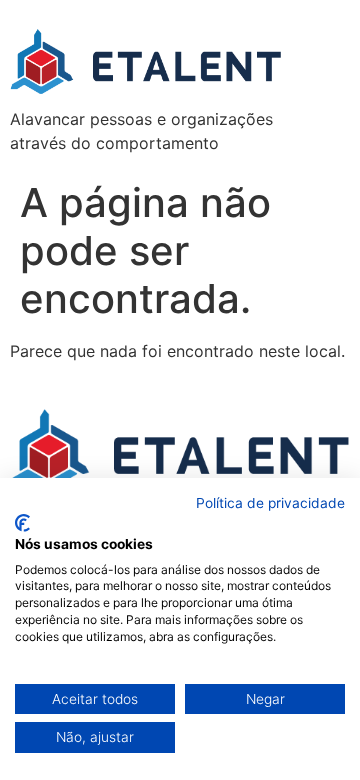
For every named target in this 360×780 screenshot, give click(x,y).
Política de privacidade (270, 503)
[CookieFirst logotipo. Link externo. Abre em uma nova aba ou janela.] (22, 523)
